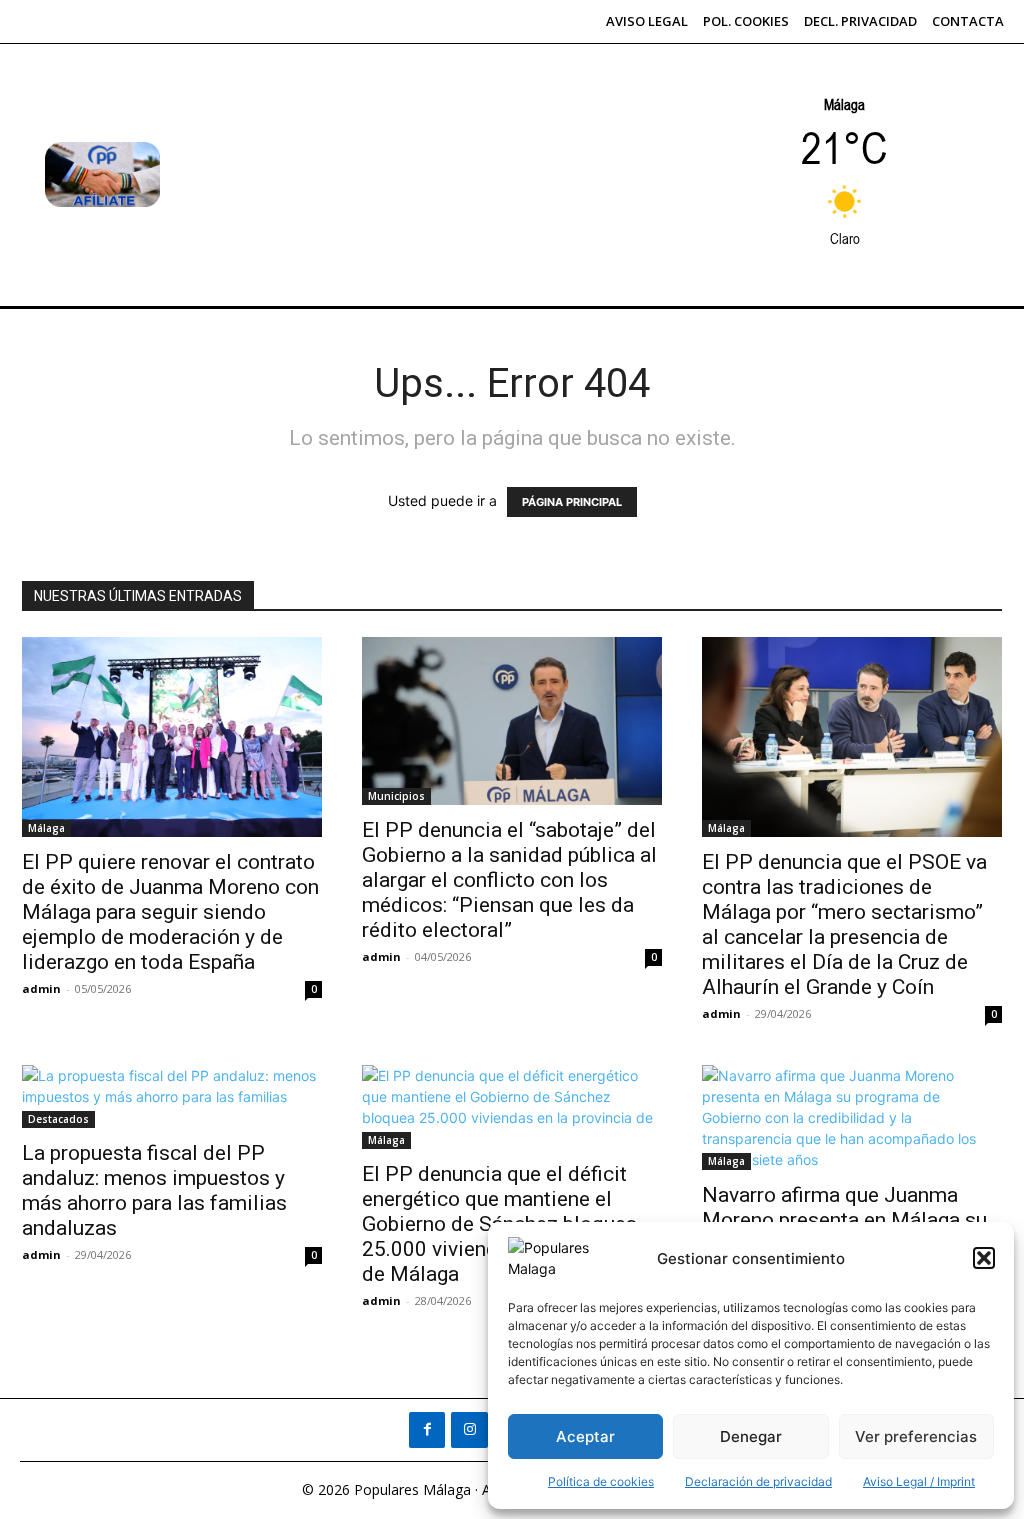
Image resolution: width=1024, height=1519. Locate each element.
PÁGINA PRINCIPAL (572, 502)
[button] (984, 1258)
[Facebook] (427, 1430)
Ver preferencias (916, 1436)
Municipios (396, 796)
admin (41, 988)
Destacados (58, 1119)
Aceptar (585, 1436)
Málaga (46, 828)
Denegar (751, 1436)
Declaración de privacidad (758, 1481)
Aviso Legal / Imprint (919, 1481)
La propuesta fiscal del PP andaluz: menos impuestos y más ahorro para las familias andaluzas (154, 1190)
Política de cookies (601, 1481)
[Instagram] (469, 1430)
